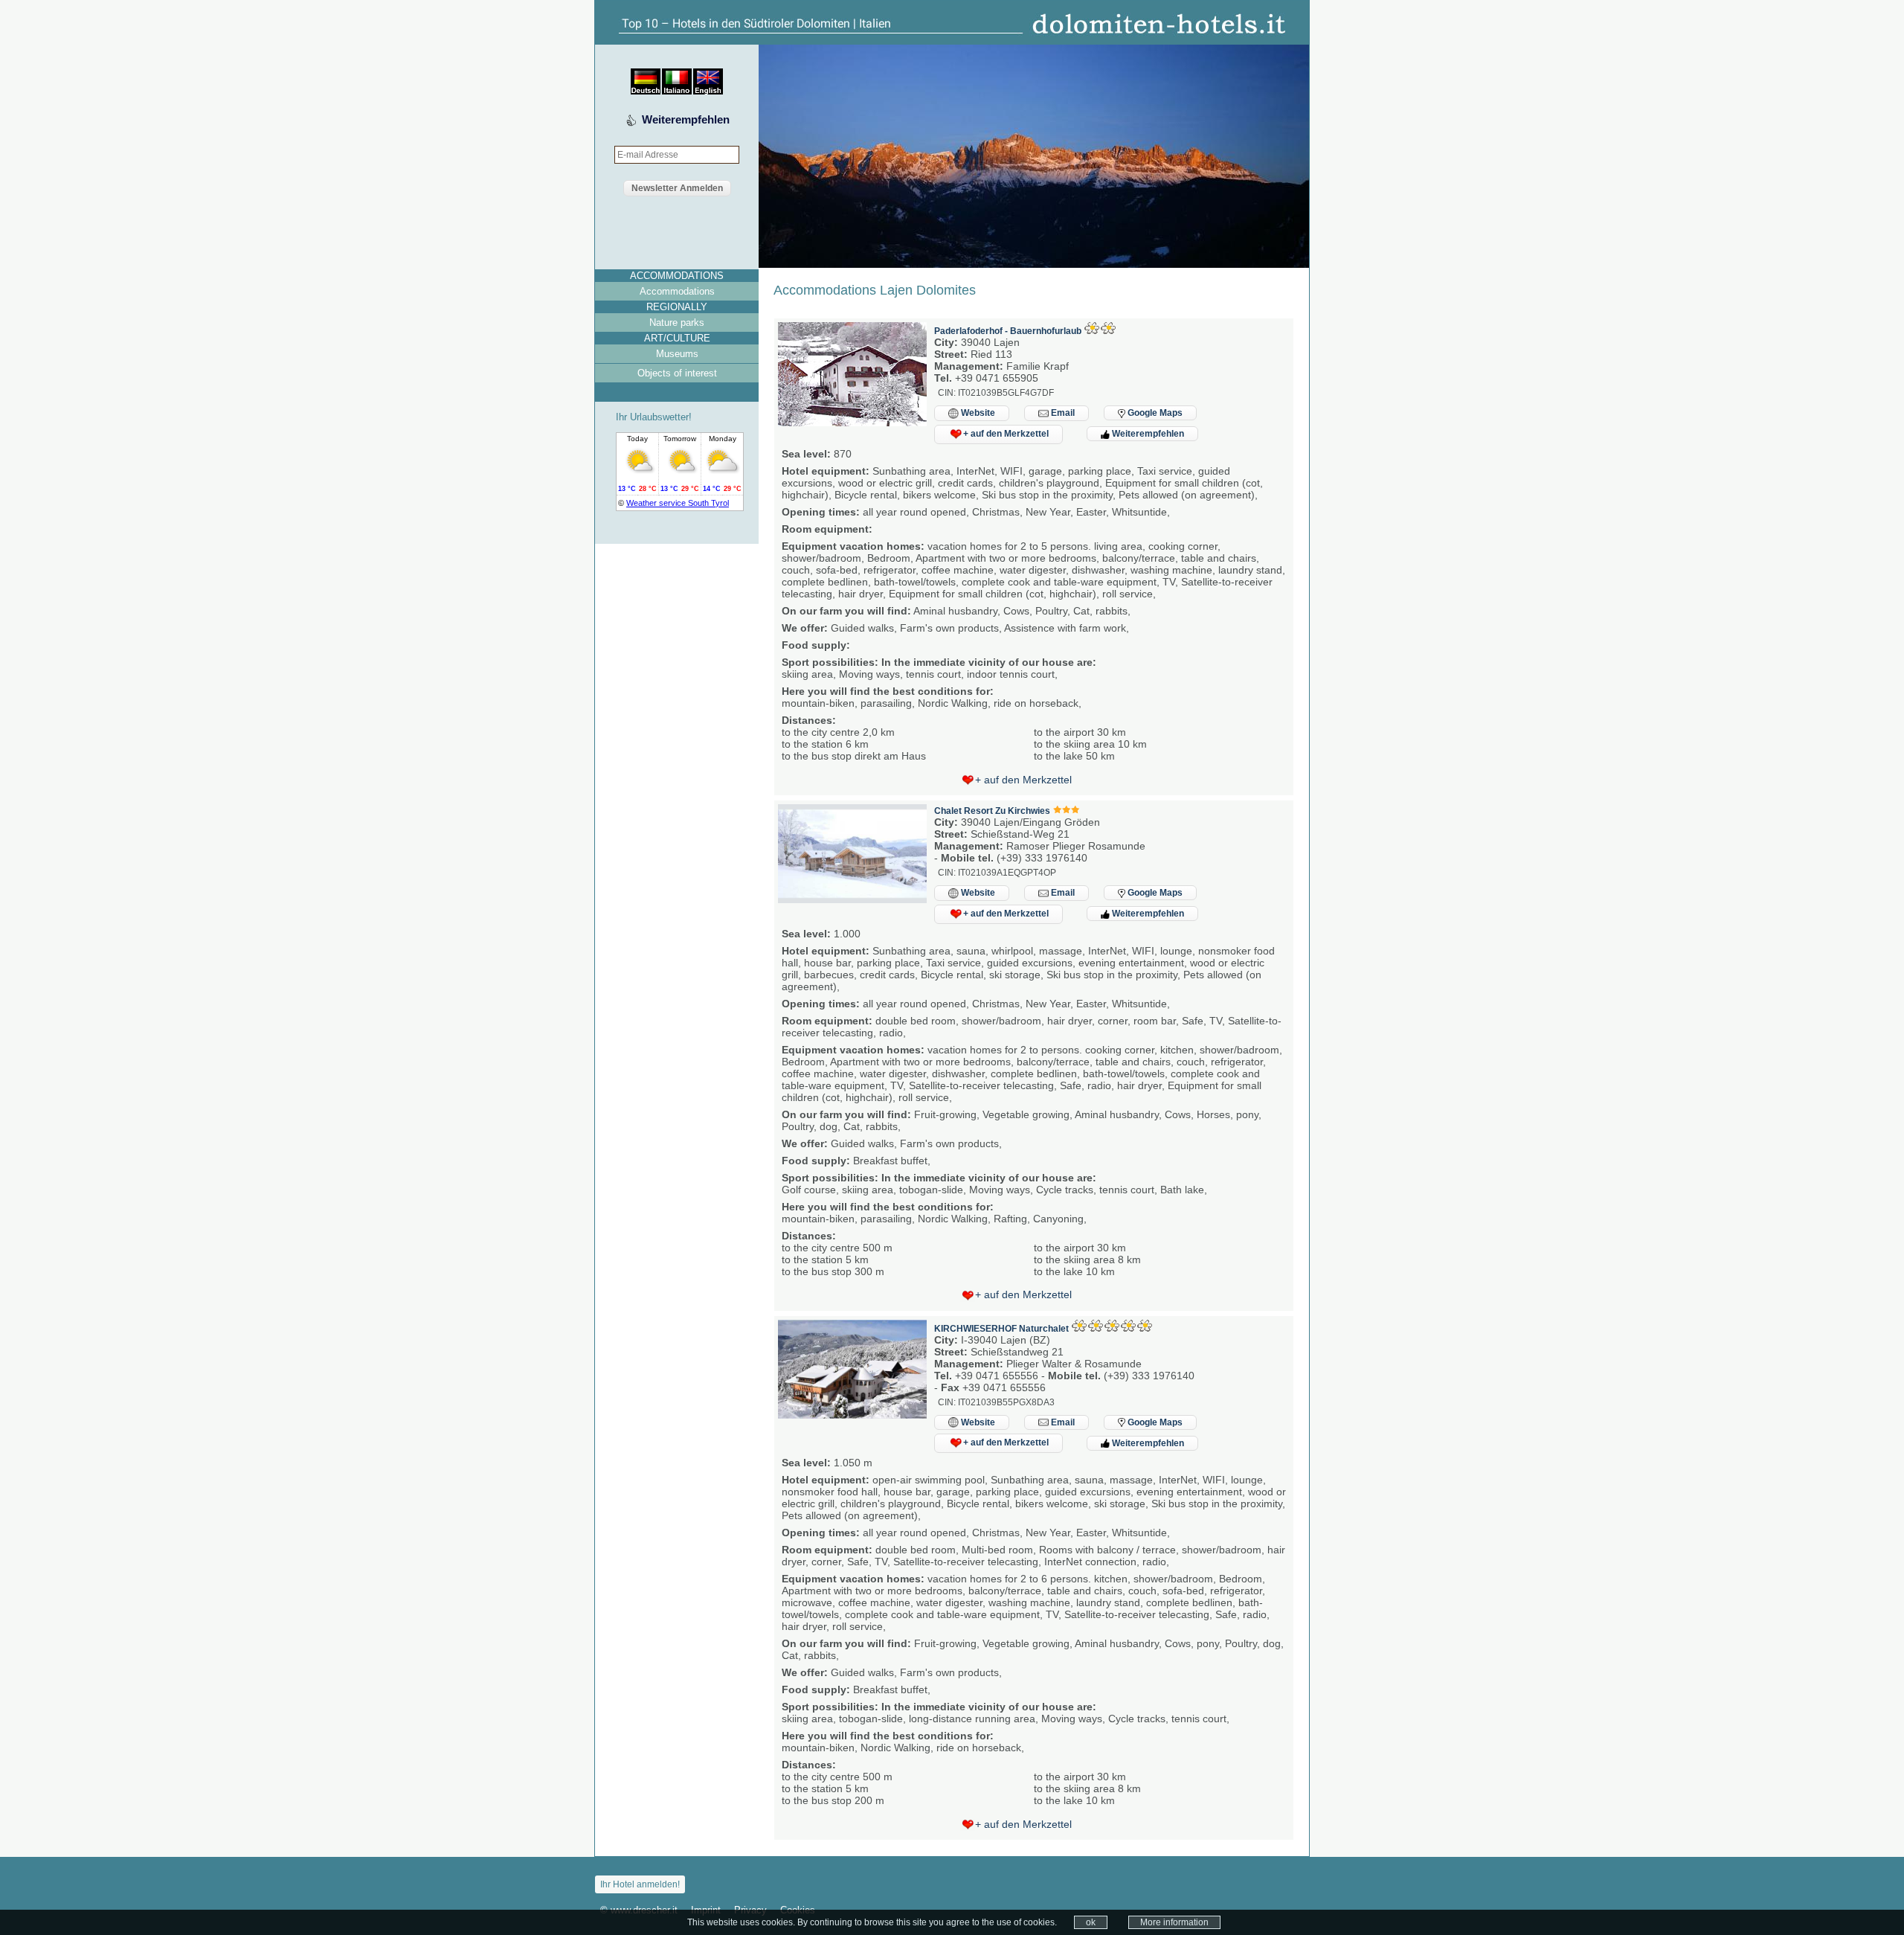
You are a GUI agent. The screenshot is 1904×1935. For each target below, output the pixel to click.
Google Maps (1154, 413)
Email (1062, 413)
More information (1174, 1922)
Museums (677, 354)
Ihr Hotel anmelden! (640, 1884)
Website (977, 413)
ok (1091, 1922)
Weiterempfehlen (686, 119)
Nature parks (677, 322)
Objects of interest (677, 373)
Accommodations (677, 291)
